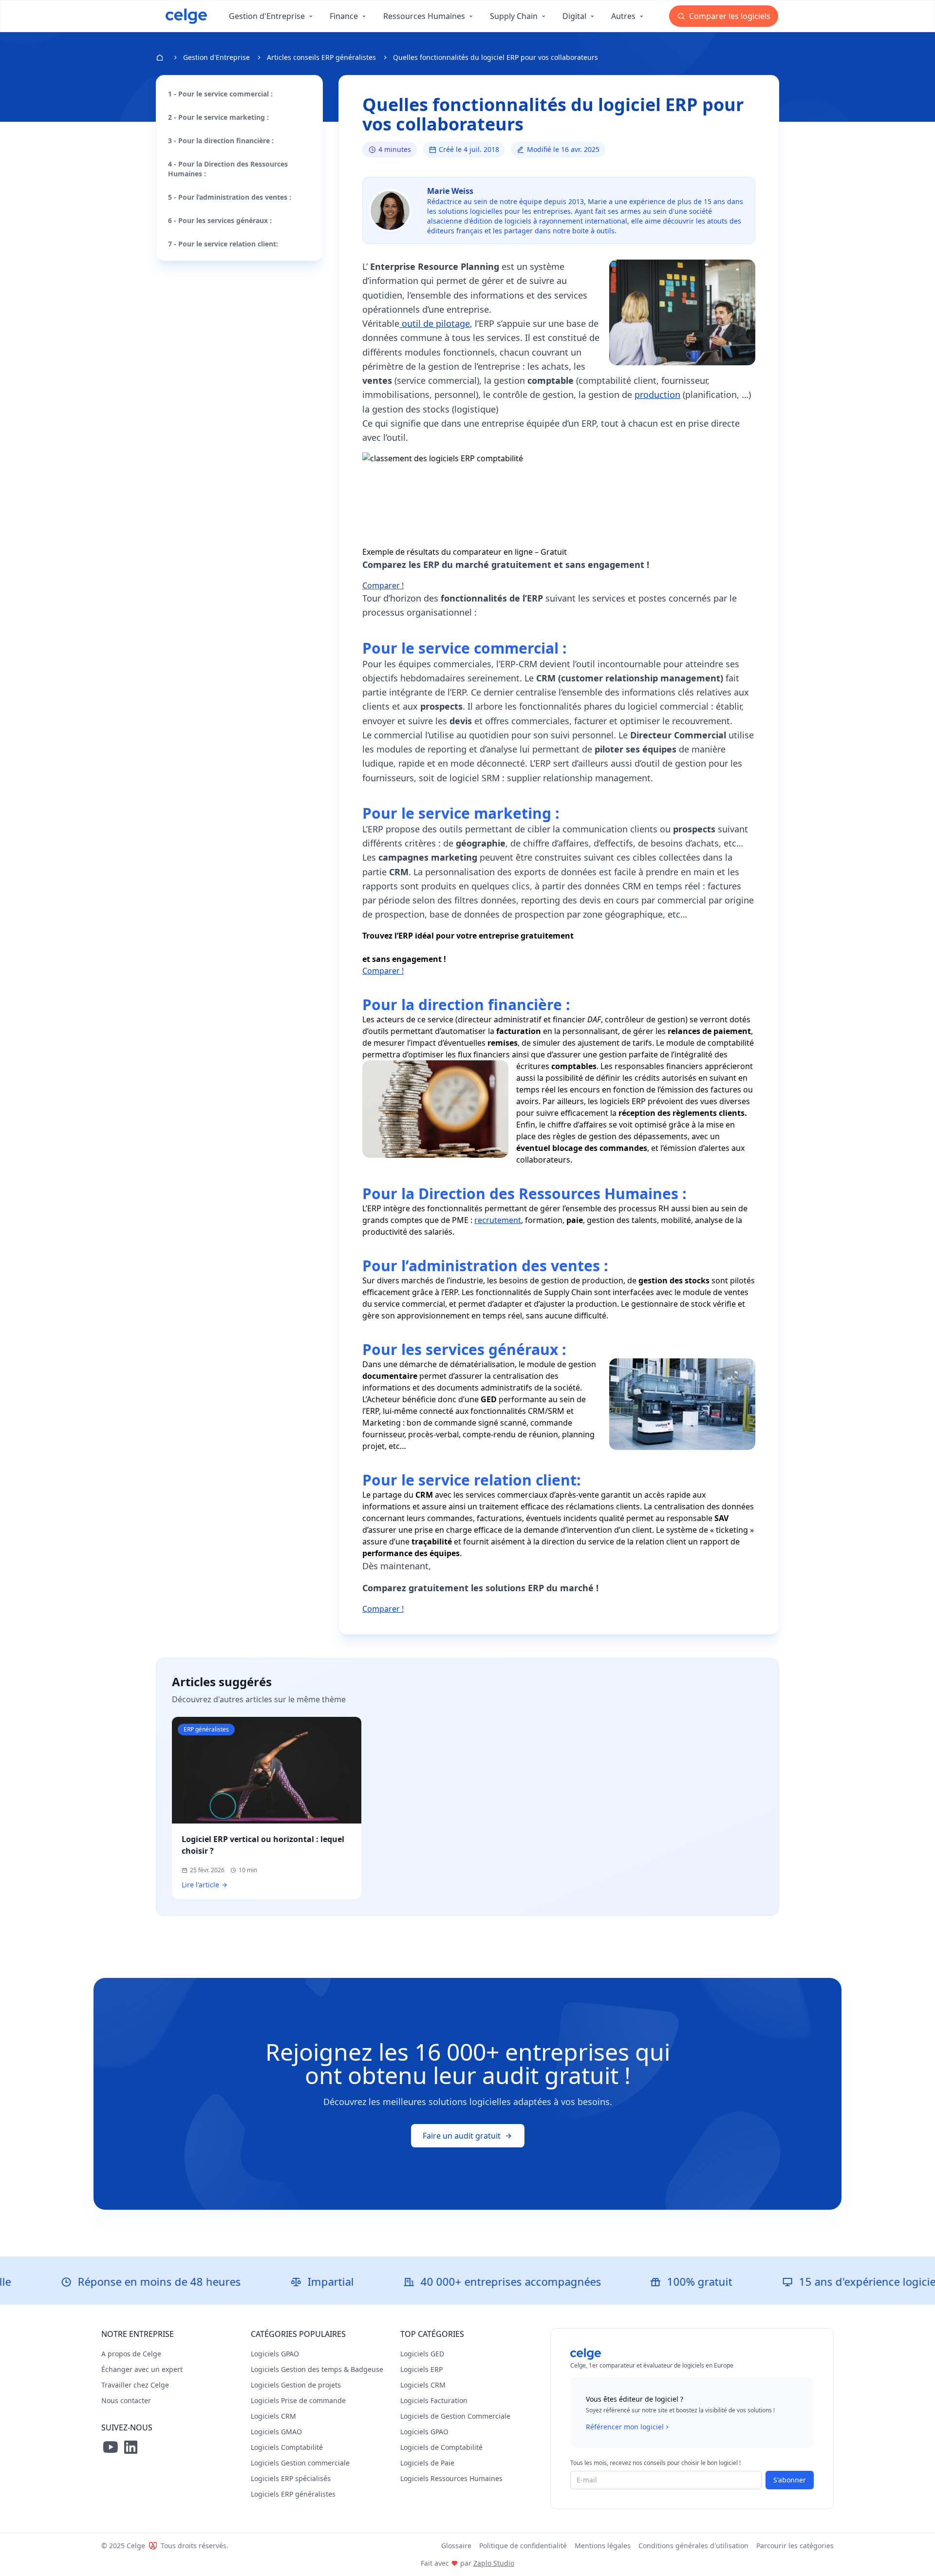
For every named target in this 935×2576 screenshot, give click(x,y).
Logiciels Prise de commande (298, 2400)
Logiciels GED (422, 2354)
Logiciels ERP (421, 2369)
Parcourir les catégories (795, 2546)
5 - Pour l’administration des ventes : (230, 197)
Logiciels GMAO (276, 2432)
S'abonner (790, 2480)
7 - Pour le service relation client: (223, 244)
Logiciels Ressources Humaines (451, 2478)
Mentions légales (603, 2546)
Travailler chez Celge (135, 2385)
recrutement (498, 1220)
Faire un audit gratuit (462, 2136)
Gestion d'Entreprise (216, 57)
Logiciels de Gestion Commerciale (455, 2416)
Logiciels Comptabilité (287, 2447)
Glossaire (456, 2546)
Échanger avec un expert (142, 2369)
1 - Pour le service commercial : (220, 94)
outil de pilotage (435, 323)
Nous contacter (126, 2400)
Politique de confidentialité (523, 2546)
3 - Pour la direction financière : (221, 141)
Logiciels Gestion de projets (296, 2385)
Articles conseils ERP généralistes (321, 57)
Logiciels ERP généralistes (293, 2494)
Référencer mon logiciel (625, 2427)
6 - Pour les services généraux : (220, 220)
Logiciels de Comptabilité (441, 2447)
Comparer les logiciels (729, 16)
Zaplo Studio (494, 2563)
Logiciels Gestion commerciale (300, 2463)
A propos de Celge (131, 2354)
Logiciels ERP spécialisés (291, 2478)
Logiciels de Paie (427, 2463)
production (657, 395)
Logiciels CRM (273, 2416)
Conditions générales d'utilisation (693, 2546)
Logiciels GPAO (275, 2354)
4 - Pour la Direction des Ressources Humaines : (228, 169)
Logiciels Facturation (434, 2400)
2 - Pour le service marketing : (218, 117)
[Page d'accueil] (186, 16)
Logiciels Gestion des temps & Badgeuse (317, 2369)
